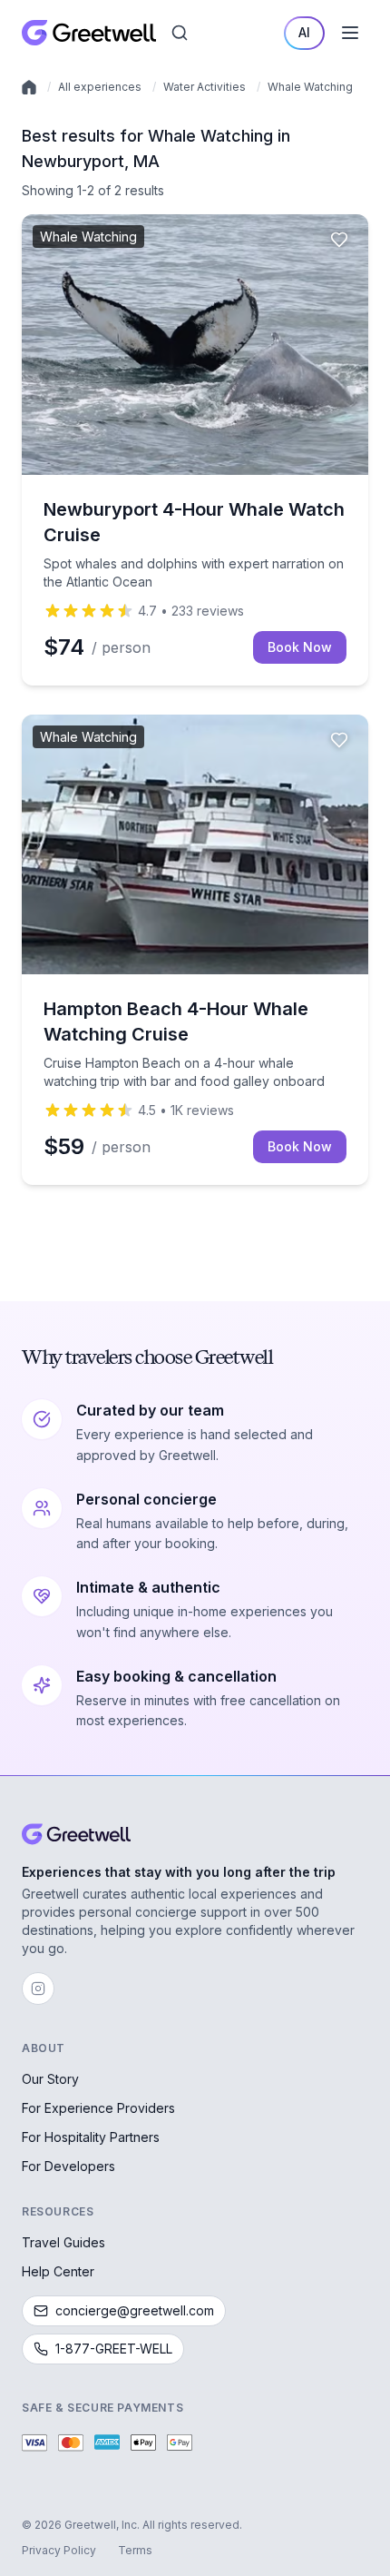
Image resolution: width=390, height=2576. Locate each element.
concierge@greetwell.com (135, 2310)
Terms (135, 2550)
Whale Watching (310, 87)
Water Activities (205, 87)
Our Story (50, 2079)
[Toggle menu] (350, 33)
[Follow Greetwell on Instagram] (38, 1989)
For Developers (68, 2166)
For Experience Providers (98, 2108)
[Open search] (180, 33)
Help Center (58, 2271)
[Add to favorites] (339, 240)
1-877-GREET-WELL (114, 2349)
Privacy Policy (59, 2550)
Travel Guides (63, 2242)
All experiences (100, 87)
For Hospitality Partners (91, 2137)
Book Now (300, 647)
